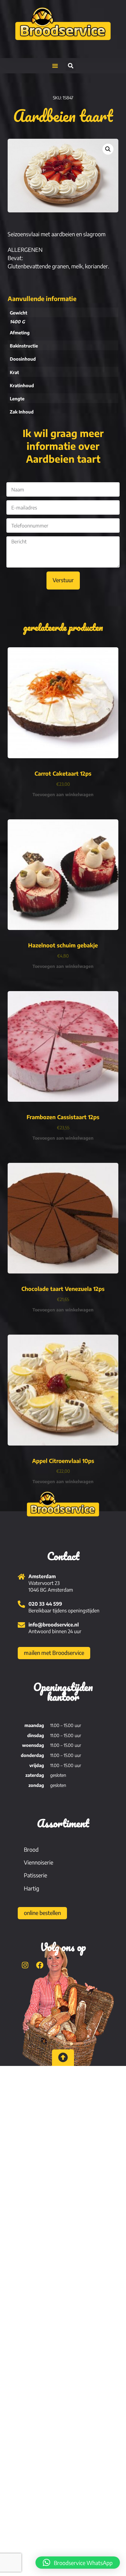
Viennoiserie (39, 1862)
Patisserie (35, 1875)
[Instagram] (25, 1965)
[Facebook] (40, 1965)
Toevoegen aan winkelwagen (63, 794)
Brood (31, 1849)
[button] (55, 66)
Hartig (31, 1888)
